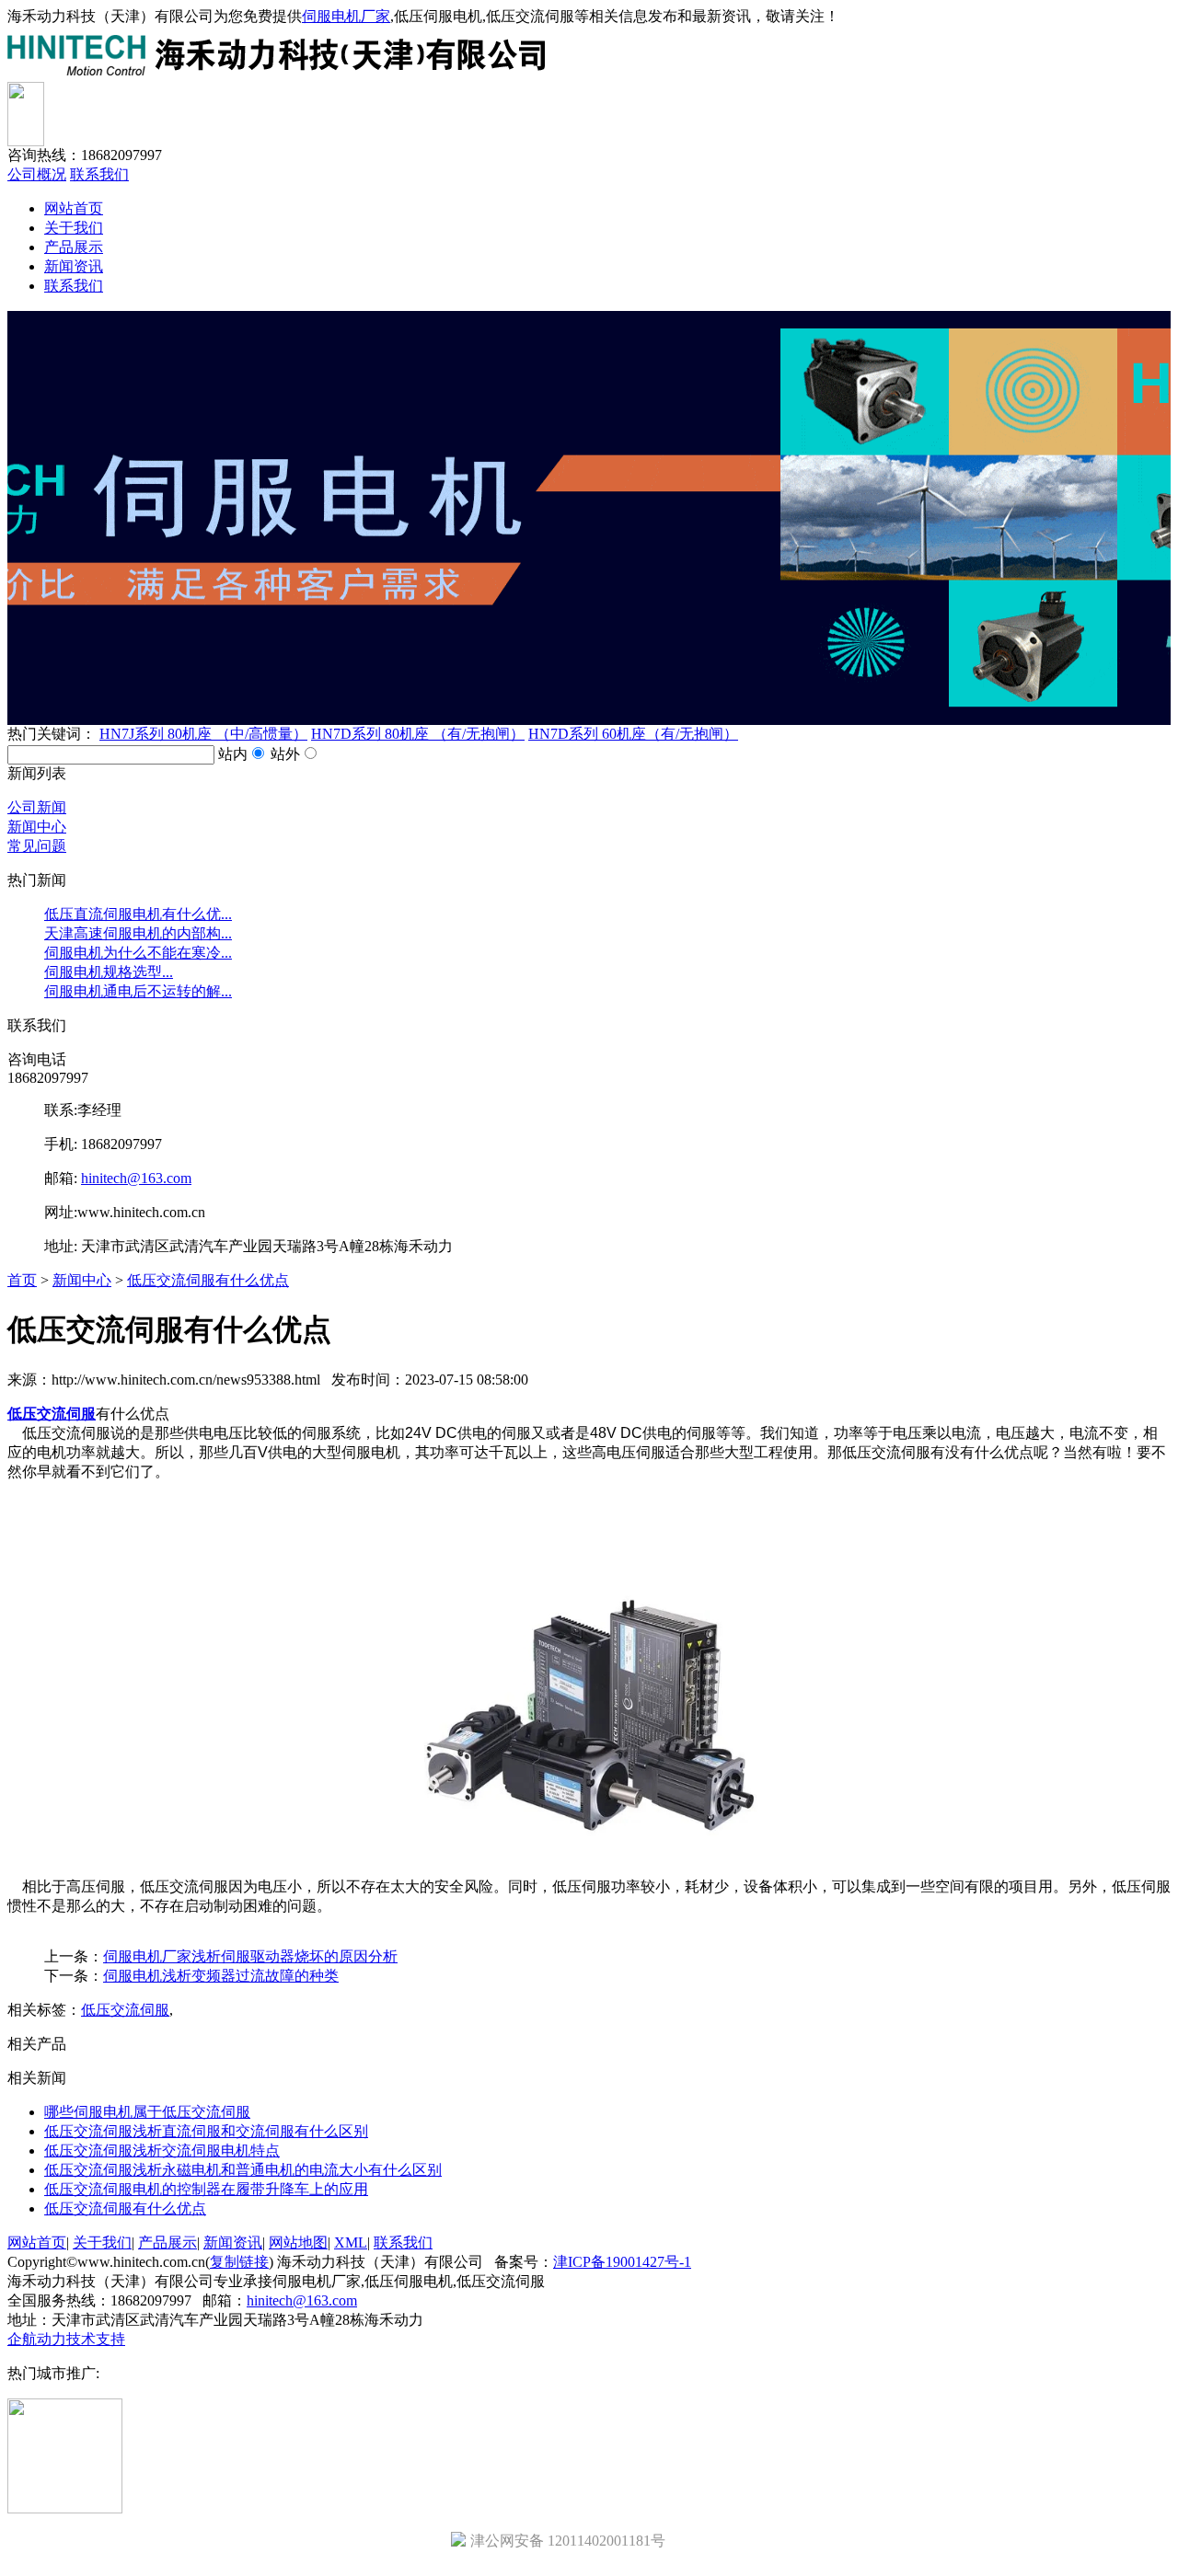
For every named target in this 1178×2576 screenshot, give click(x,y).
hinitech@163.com (136, 1178)
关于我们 (74, 228)
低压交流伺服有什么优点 (208, 1280)
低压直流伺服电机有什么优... (138, 914)
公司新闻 (37, 807)
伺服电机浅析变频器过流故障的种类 (221, 1976)
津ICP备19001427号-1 (622, 2262)
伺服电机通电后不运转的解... (138, 991)
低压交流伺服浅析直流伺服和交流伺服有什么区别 (206, 2131)
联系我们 (99, 174)
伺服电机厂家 (346, 16)
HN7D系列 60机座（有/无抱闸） (633, 734)
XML (351, 2242)
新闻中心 (37, 827)
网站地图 (298, 2242)
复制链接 (239, 2262)
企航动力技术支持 (66, 2339)
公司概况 (37, 174)
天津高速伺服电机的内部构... (138, 933)
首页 (22, 1280)
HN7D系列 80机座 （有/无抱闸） (418, 734)
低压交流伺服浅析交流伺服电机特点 (162, 2150)
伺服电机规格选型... (109, 972)
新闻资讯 (74, 266)
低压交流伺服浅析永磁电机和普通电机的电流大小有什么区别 (243, 2170)
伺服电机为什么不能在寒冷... (138, 953)
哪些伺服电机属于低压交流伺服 (147, 2112)
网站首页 (74, 208)
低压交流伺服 (125, 2010)
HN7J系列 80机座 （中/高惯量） (203, 734)
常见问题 (37, 846)
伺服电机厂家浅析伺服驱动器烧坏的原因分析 (250, 1956)
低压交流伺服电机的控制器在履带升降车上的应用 (206, 2189)
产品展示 (74, 247)
